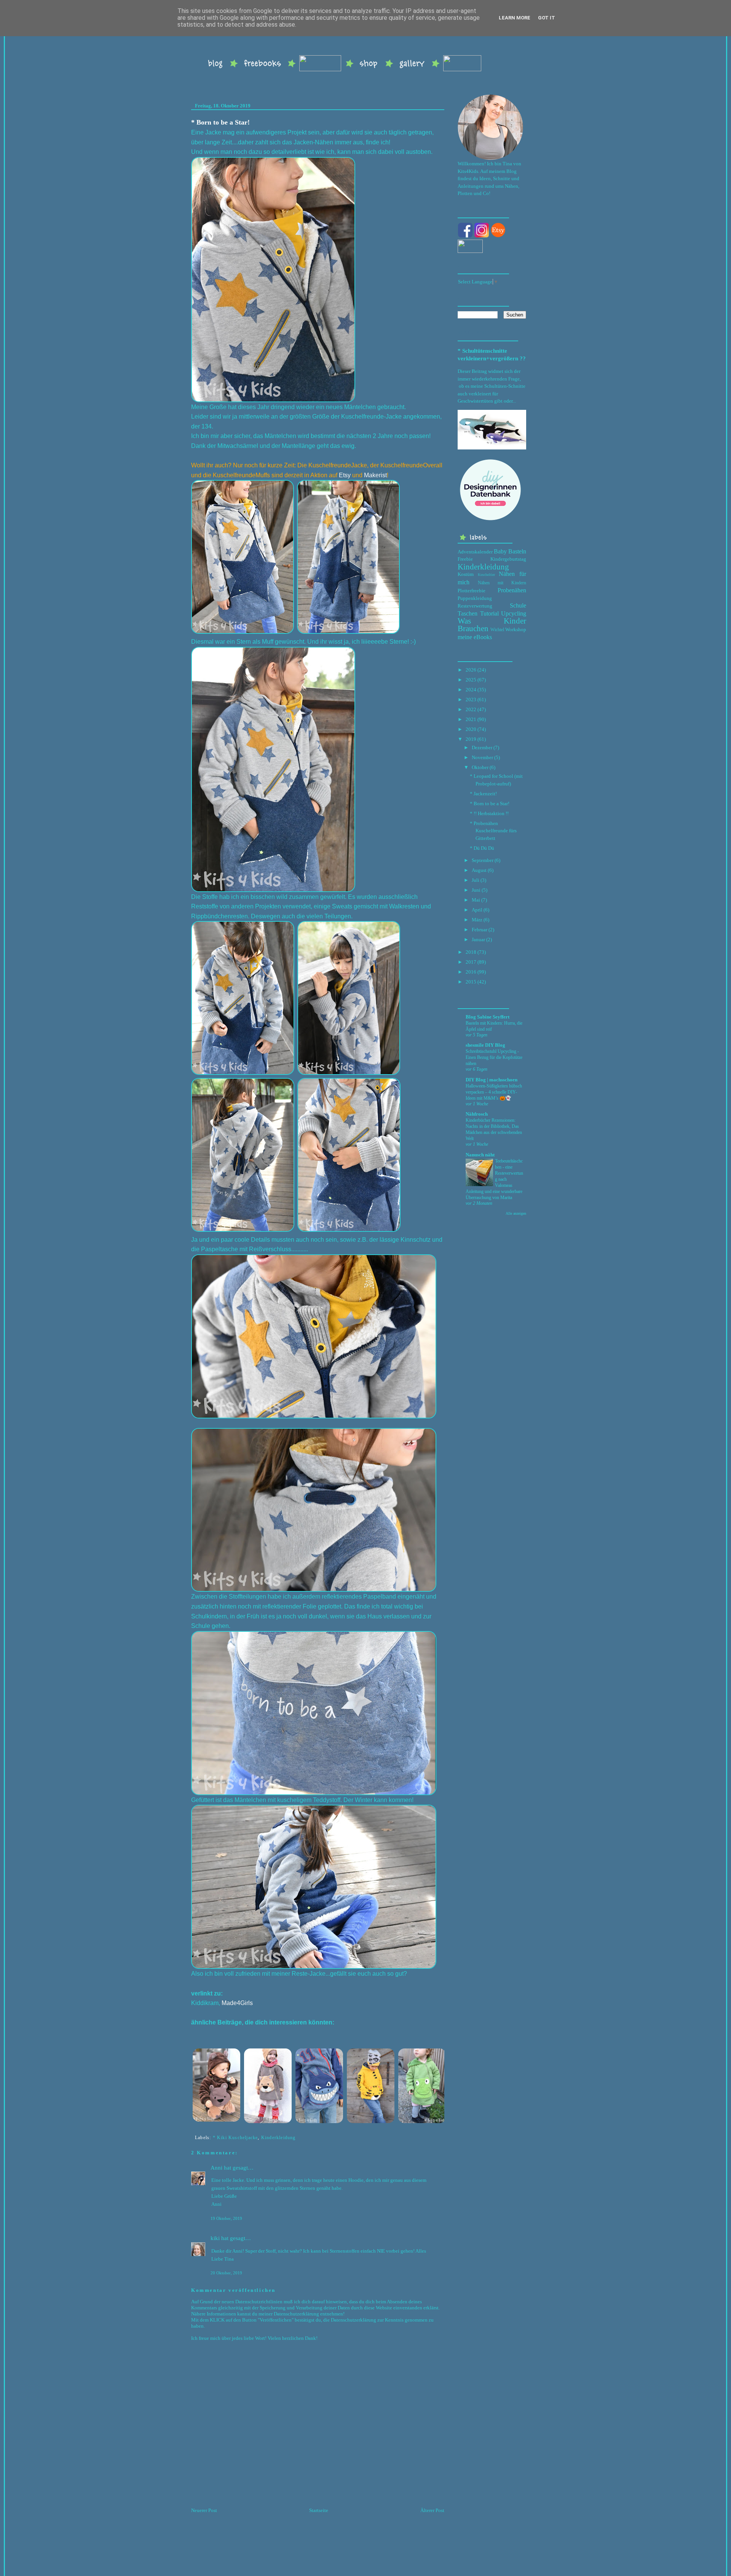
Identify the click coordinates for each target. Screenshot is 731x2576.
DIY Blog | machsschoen (492, 1080)
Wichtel (497, 630)
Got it (547, 18)
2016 (471, 972)
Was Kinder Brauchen (492, 624)
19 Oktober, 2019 (226, 2218)
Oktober (480, 767)
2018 (471, 952)
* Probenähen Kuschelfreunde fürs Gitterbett (493, 831)
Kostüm (466, 574)
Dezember (482, 748)
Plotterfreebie (472, 591)
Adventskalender (475, 552)
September (483, 860)
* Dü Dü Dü (482, 848)
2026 (471, 670)
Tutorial (489, 613)
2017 (471, 962)
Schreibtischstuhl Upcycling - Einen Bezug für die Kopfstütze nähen (494, 1057)
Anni (216, 2168)
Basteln (517, 551)
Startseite (319, 2510)
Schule (518, 605)
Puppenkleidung (475, 598)
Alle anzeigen (516, 1213)
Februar (480, 930)
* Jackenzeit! (483, 794)
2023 (471, 700)
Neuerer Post (204, 2510)
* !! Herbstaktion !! (489, 813)
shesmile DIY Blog (485, 1045)
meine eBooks (475, 637)
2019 (471, 739)
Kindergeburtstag (508, 559)
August (479, 870)
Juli (476, 880)
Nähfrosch (477, 1114)
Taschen (468, 613)
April (477, 910)
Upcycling (514, 613)
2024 (471, 690)
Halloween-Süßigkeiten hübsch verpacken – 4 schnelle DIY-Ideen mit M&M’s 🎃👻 (494, 1092)
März (477, 920)
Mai (476, 900)
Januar (478, 939)
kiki (215, 2238)
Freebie (465, 559)
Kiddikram (205, 2003)
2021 (471, 719)
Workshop (516, 629)
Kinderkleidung (279, 2138)
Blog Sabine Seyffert (488, 1017)
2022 (471, 709)
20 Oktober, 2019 (226, 2273)
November (482, 757)
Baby (500, 551)
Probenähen (512, 590)
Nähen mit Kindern (502, 583)
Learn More (515, 18)
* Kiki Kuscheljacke (235, 2138)
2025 (471, 680)
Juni (476, 890)
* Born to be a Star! (220, 122)
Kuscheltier (486, 575)
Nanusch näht (480, 1155)
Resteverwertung (475, 606)
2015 (471, 982)
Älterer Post (432, 2510)
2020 (471, 729)
